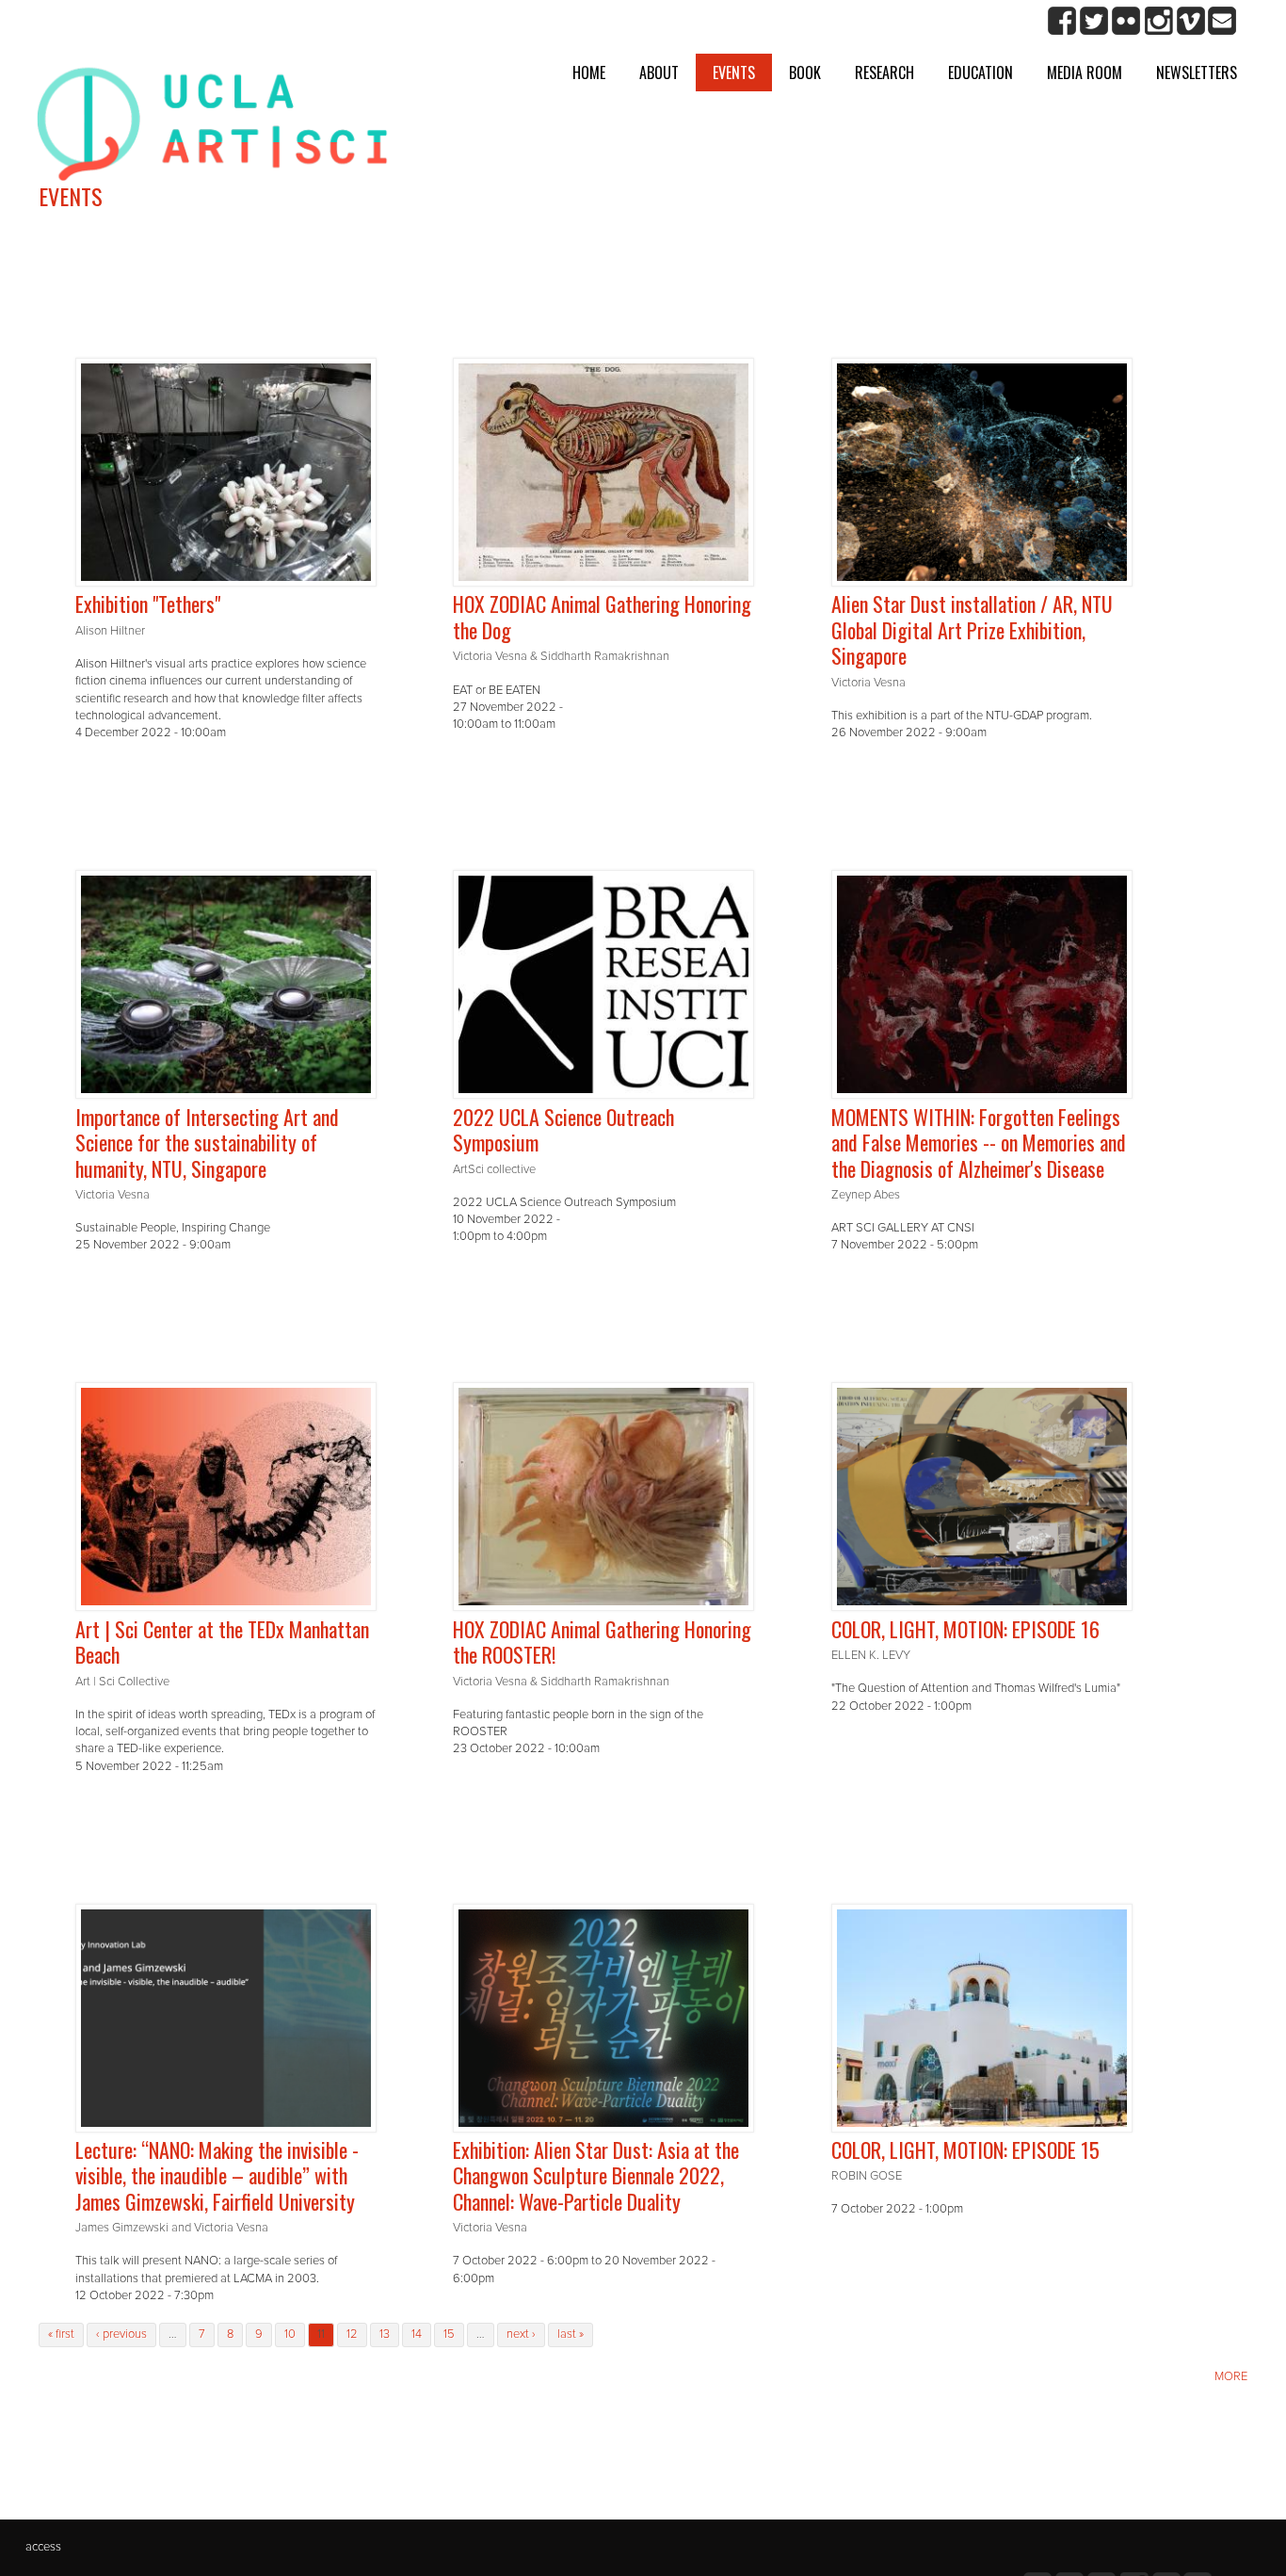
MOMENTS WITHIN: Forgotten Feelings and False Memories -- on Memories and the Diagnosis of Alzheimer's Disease (979, 1143)
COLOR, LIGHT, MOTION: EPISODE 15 (965, 2149)
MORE (1231, 2376)
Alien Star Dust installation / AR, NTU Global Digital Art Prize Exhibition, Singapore (972, 629)
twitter (1094, 21)
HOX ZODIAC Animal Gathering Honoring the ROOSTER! (602, 1642)
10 (290, 2334)
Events (734, 72)
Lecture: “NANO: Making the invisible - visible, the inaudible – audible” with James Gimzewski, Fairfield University (217, 2175)
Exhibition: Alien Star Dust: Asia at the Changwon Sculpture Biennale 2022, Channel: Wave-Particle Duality (596, 2175)
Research (884, 72)
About (659, 72)
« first (61, 2334)
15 (449, 2334)
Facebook (1062, 21)
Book (805, 72)
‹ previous (121, 2334)
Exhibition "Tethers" (148, 604)
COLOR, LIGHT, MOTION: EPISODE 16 (965, 1629)
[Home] (212, 121)
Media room (1085, 72)
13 (385, 2334)
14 (417, 2334)
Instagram (1158, 21)
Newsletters (1197, 72)
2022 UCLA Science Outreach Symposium (563, 1130)
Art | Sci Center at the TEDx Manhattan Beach (222, 1642)
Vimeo (1190, 21)
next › (521, 2334)
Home (589, 72)
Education (981, 72)
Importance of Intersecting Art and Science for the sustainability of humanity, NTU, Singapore (207, 1143)
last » (571, 2334)
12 (352, 2334)
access (43, 2547)
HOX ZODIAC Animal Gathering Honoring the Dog (602, 617)
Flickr (1126, 21)
